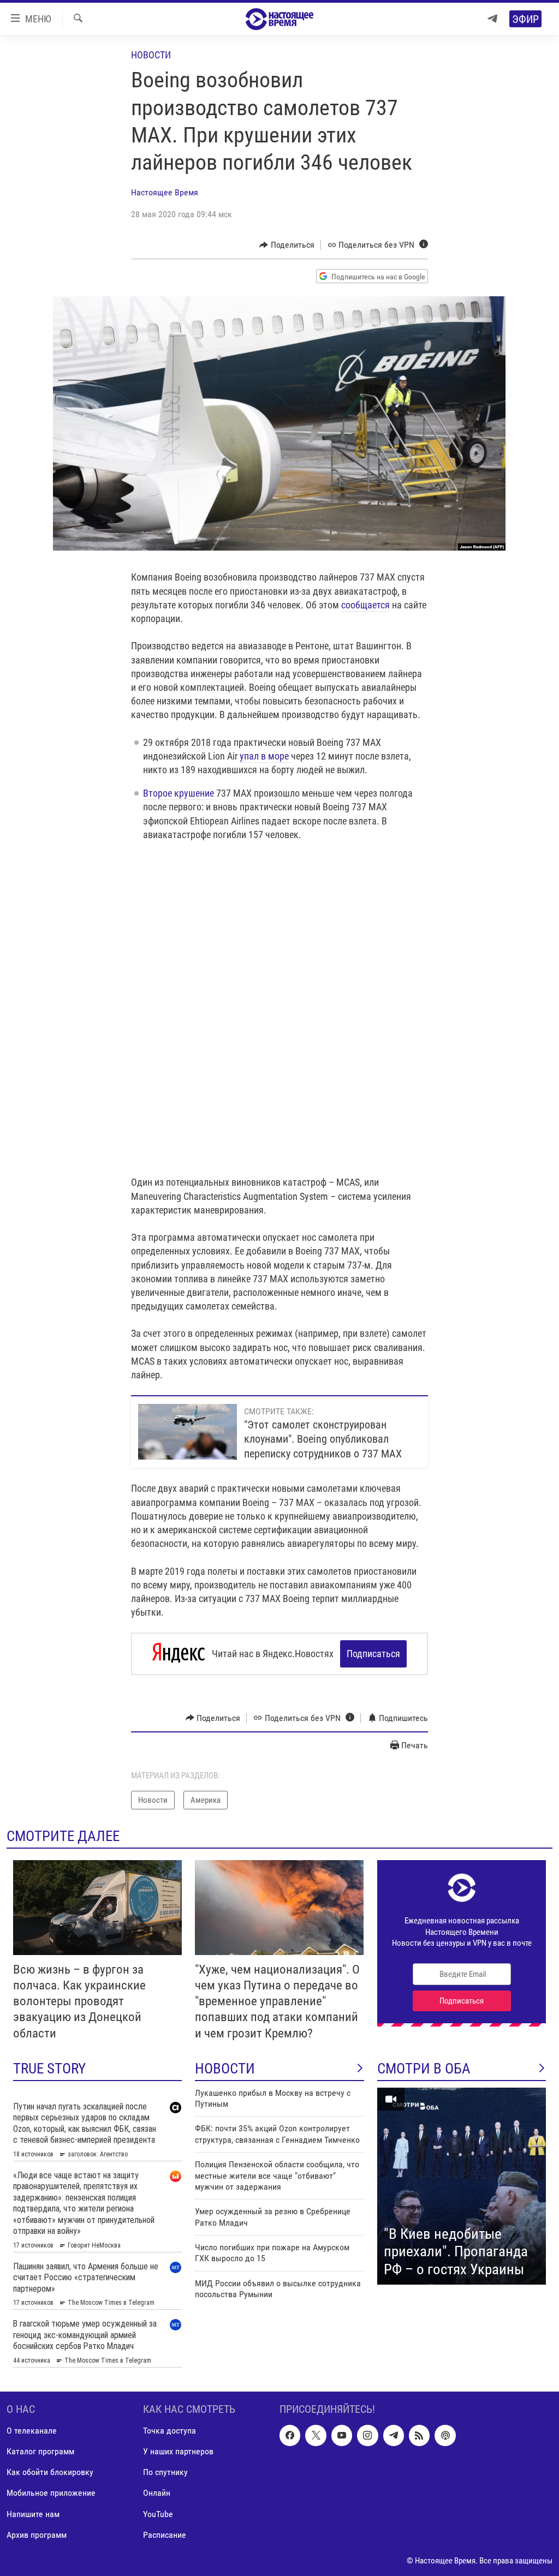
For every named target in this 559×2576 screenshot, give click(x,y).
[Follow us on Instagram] (367, 2435)
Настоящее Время (165, 192)
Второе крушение (179, 793)
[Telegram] (492, 19)
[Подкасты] (445, 2435)
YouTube (158, 2514)
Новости (151, 55)
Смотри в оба (424, 2069)
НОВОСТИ (225, 2069)
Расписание (165, 2534)
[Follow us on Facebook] (290, 2435)
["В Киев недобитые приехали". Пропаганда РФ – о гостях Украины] (462, 2186)
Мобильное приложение (51, 2493)
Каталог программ (40, 2451)
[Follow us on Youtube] (342, 2435)
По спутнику (165, 2472)
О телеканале (32, 2431)
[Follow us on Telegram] (394, 2435)
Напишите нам (33, 2514)
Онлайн (157, 2493)
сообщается (365, 605)
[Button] (287, 245)
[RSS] (419, 2435)
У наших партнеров (178, 2451)
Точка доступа (170, 2431)
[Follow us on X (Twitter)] (316, 2435)
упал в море (265, 756)
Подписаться (373, 1654)
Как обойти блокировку (50, 2472)
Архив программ (37, 2534)
